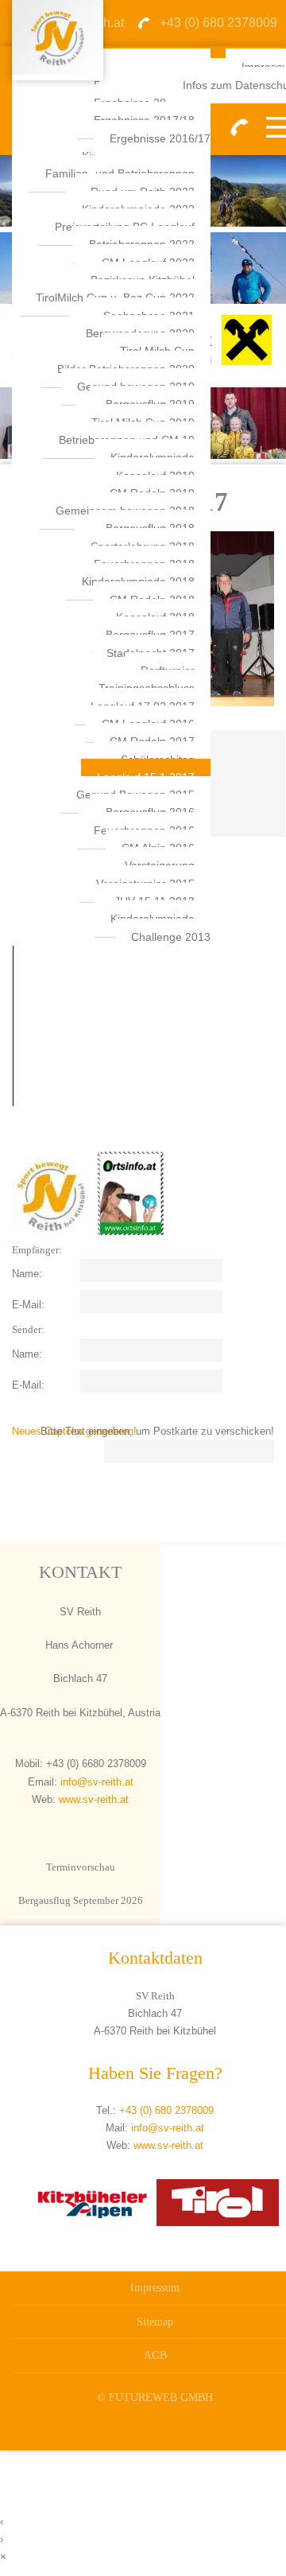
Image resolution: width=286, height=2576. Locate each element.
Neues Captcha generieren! (74, 1431)
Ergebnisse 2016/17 (160, 138)
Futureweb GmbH (161, 2397)
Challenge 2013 (171, 937)
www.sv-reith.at (94, 1799)
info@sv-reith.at (95, 1782)
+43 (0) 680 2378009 (166, 2110)
